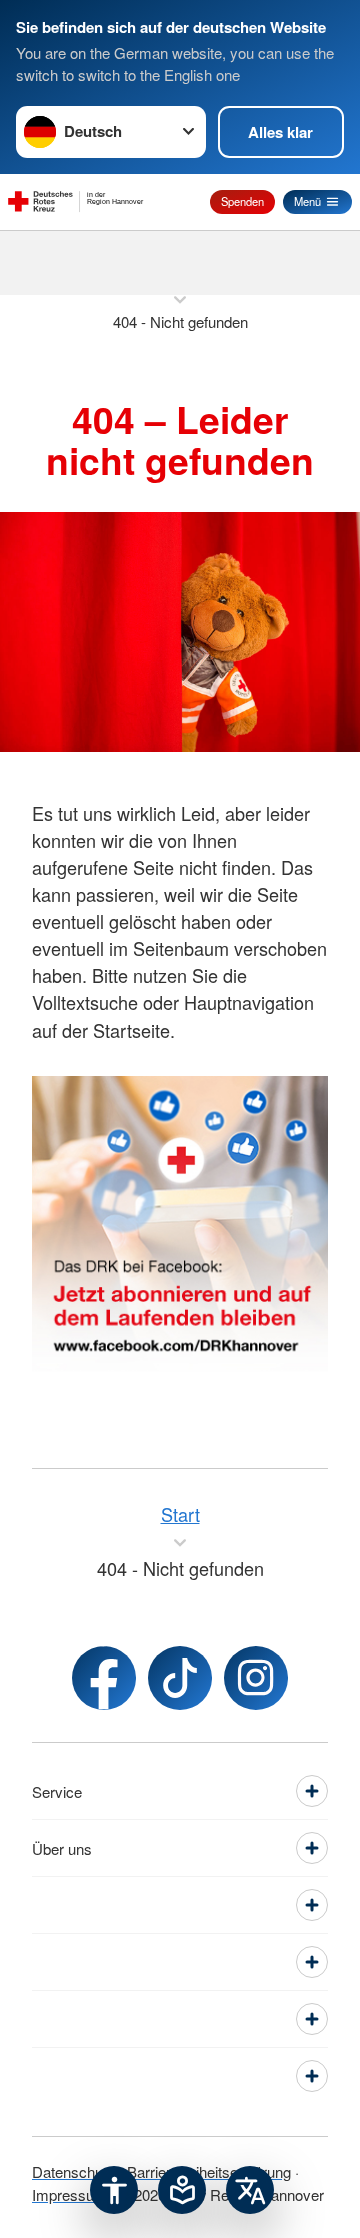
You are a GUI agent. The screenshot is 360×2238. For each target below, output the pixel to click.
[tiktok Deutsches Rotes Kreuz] (180, 1678)
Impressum (69, 2194)
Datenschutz (73, 2171)
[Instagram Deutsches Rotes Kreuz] (256, 1678)
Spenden (242, 201)
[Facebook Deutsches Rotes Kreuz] (104, 1678)
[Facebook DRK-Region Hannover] (180, 1224)
